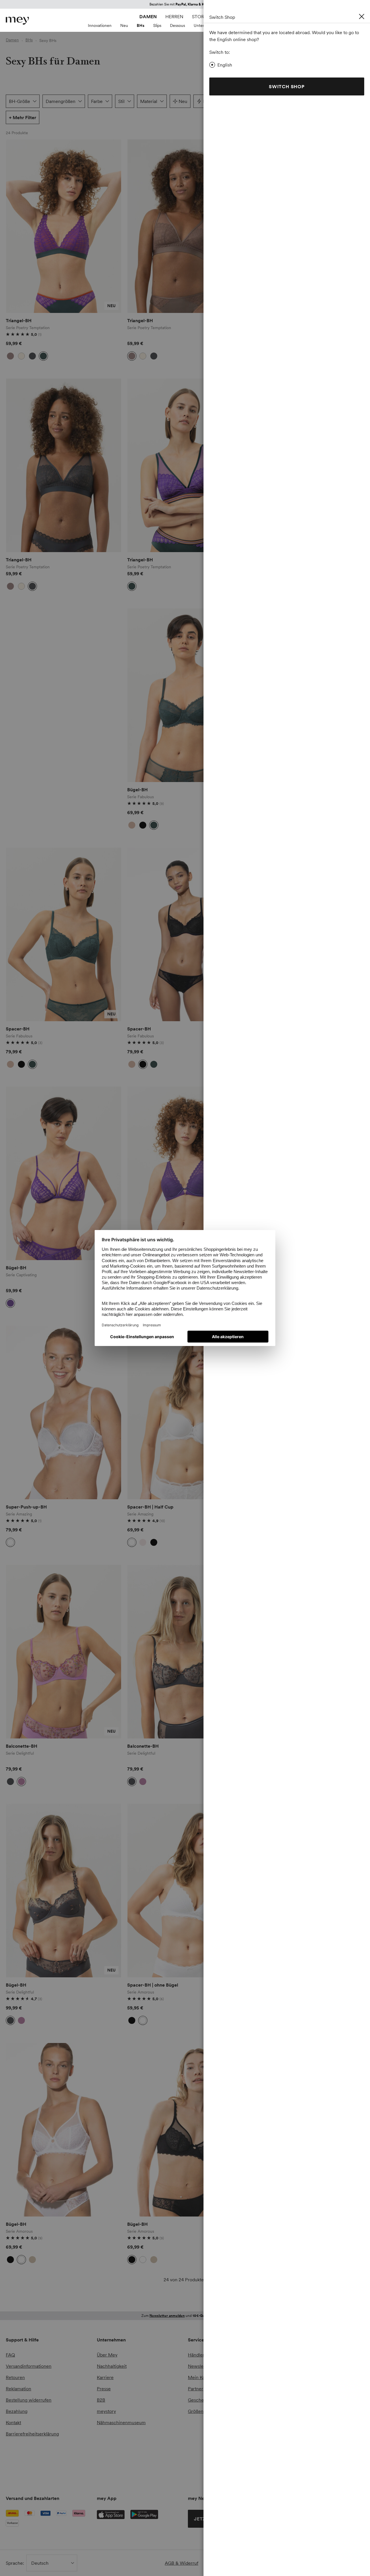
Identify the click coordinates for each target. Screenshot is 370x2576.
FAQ (10, 2355)
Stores (201, 16)
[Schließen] (362, 16)
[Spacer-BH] (64, 934)
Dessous (177, 25)
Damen (148, 16)
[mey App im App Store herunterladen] (111, 2515)
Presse (104, 2389)
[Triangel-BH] (64, 226)
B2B (101, 2400)
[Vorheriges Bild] (14, 226)
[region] (64, 226)
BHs (141, 25)
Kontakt (13, 2422)
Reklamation (18, 2389)
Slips (157, 25)
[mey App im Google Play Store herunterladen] (144, 2514)
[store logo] (17, 21)
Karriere (105, 2377)
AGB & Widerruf (182, 2563)
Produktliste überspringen (20, 146)
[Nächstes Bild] (113, 226)
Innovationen (100, 25)
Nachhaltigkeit (112, 2366)
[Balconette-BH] (64, 1652)
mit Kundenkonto (185, 2316)
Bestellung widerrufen (29, 2400)
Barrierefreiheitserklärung (32, 2434)
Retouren (15, 2377)
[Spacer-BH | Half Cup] (185, 1413)
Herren (174, 16)
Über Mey (107, 2355)
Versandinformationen (29, 2366)
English (225, 65)
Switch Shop (287, 86)
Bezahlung (17, 2411)
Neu (124, 25)
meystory (106, 2411)
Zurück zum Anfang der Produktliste (55, 2300)
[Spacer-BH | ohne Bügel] (185, 1891)
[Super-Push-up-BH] (64, 1413)
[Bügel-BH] (185, 695)
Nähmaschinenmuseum (121, 2422)
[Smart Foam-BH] (185, 1173)
